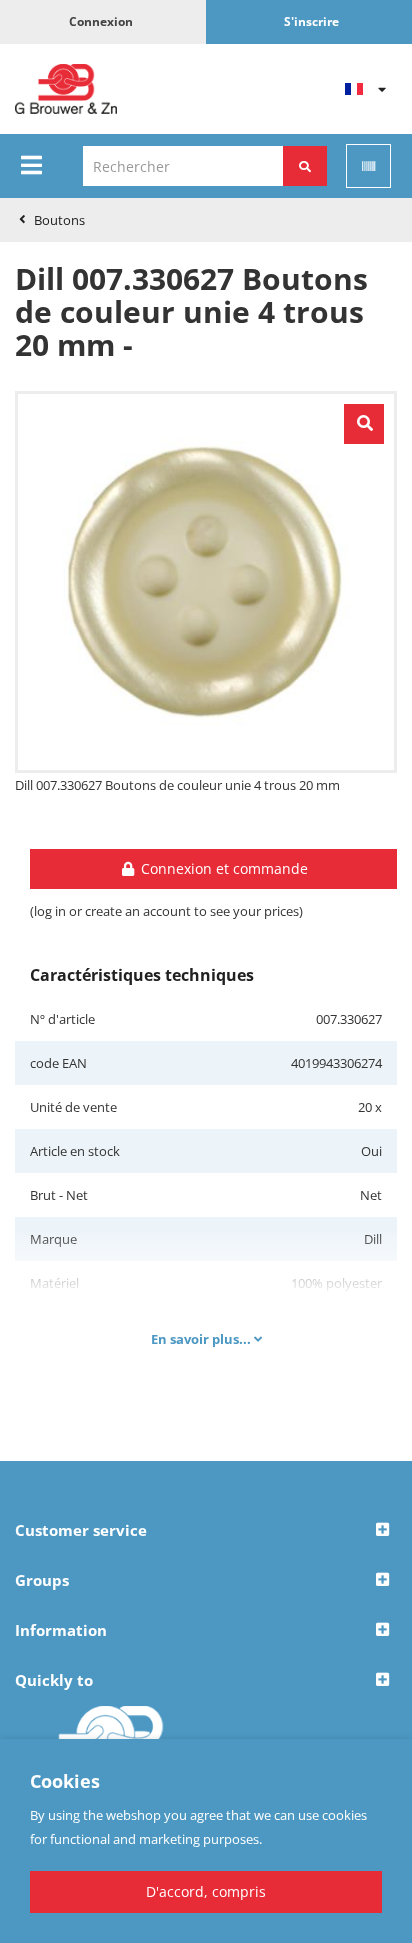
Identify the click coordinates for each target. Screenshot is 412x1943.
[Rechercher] (305, 166)
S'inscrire (311, 21)
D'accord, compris (206, 1891)
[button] (206, 1531)
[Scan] (368, 166)
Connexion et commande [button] (222, 868)
